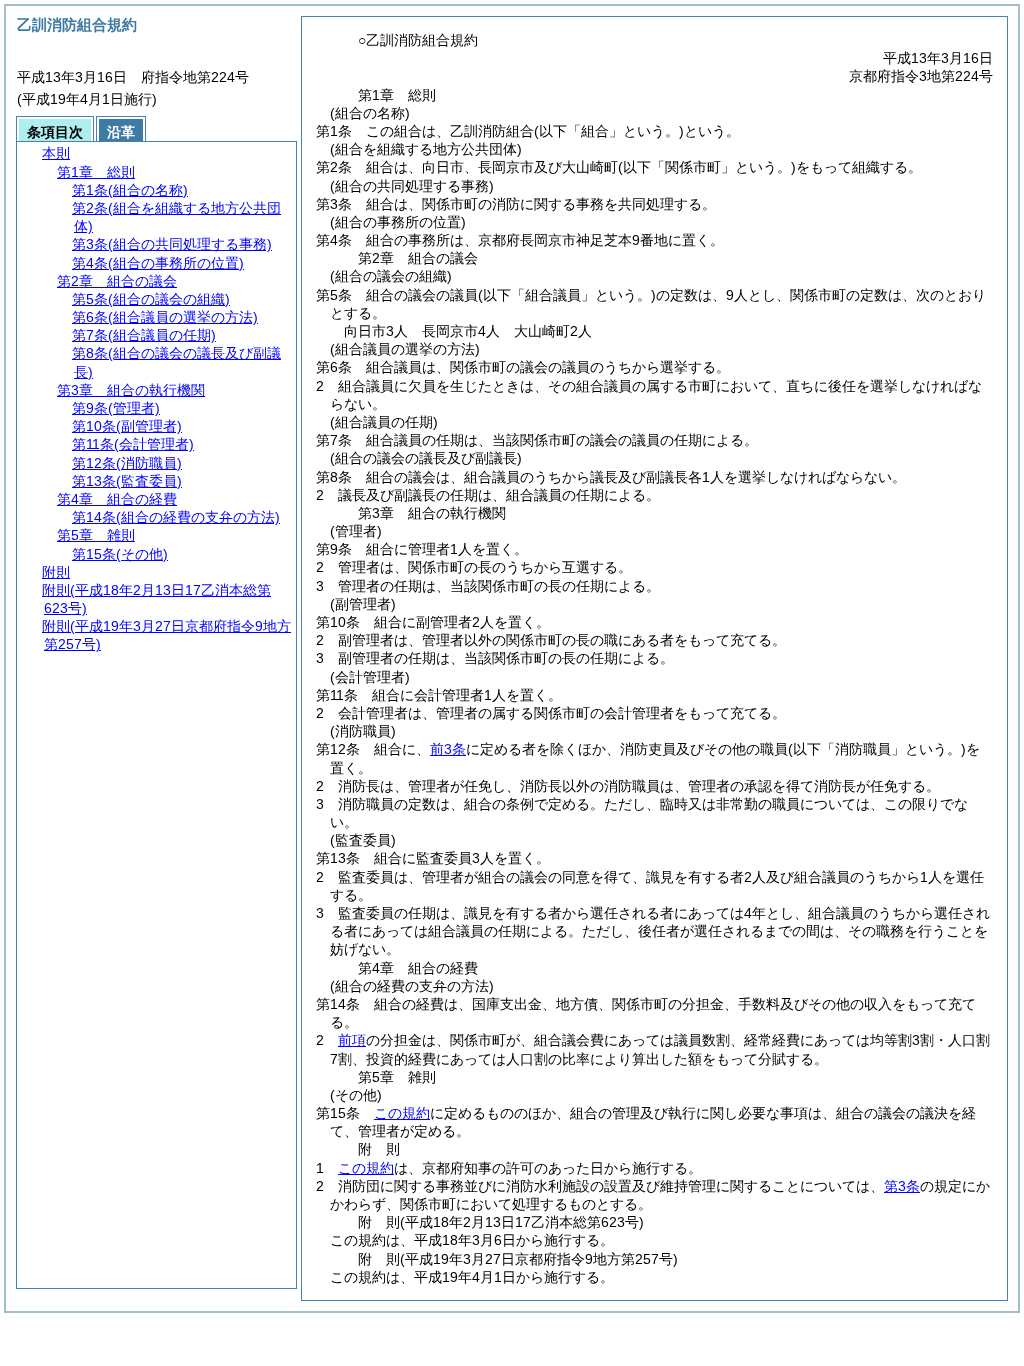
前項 (352, 1040)
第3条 (902, 1186)
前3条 (448, 749)
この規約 (402, 1113)
